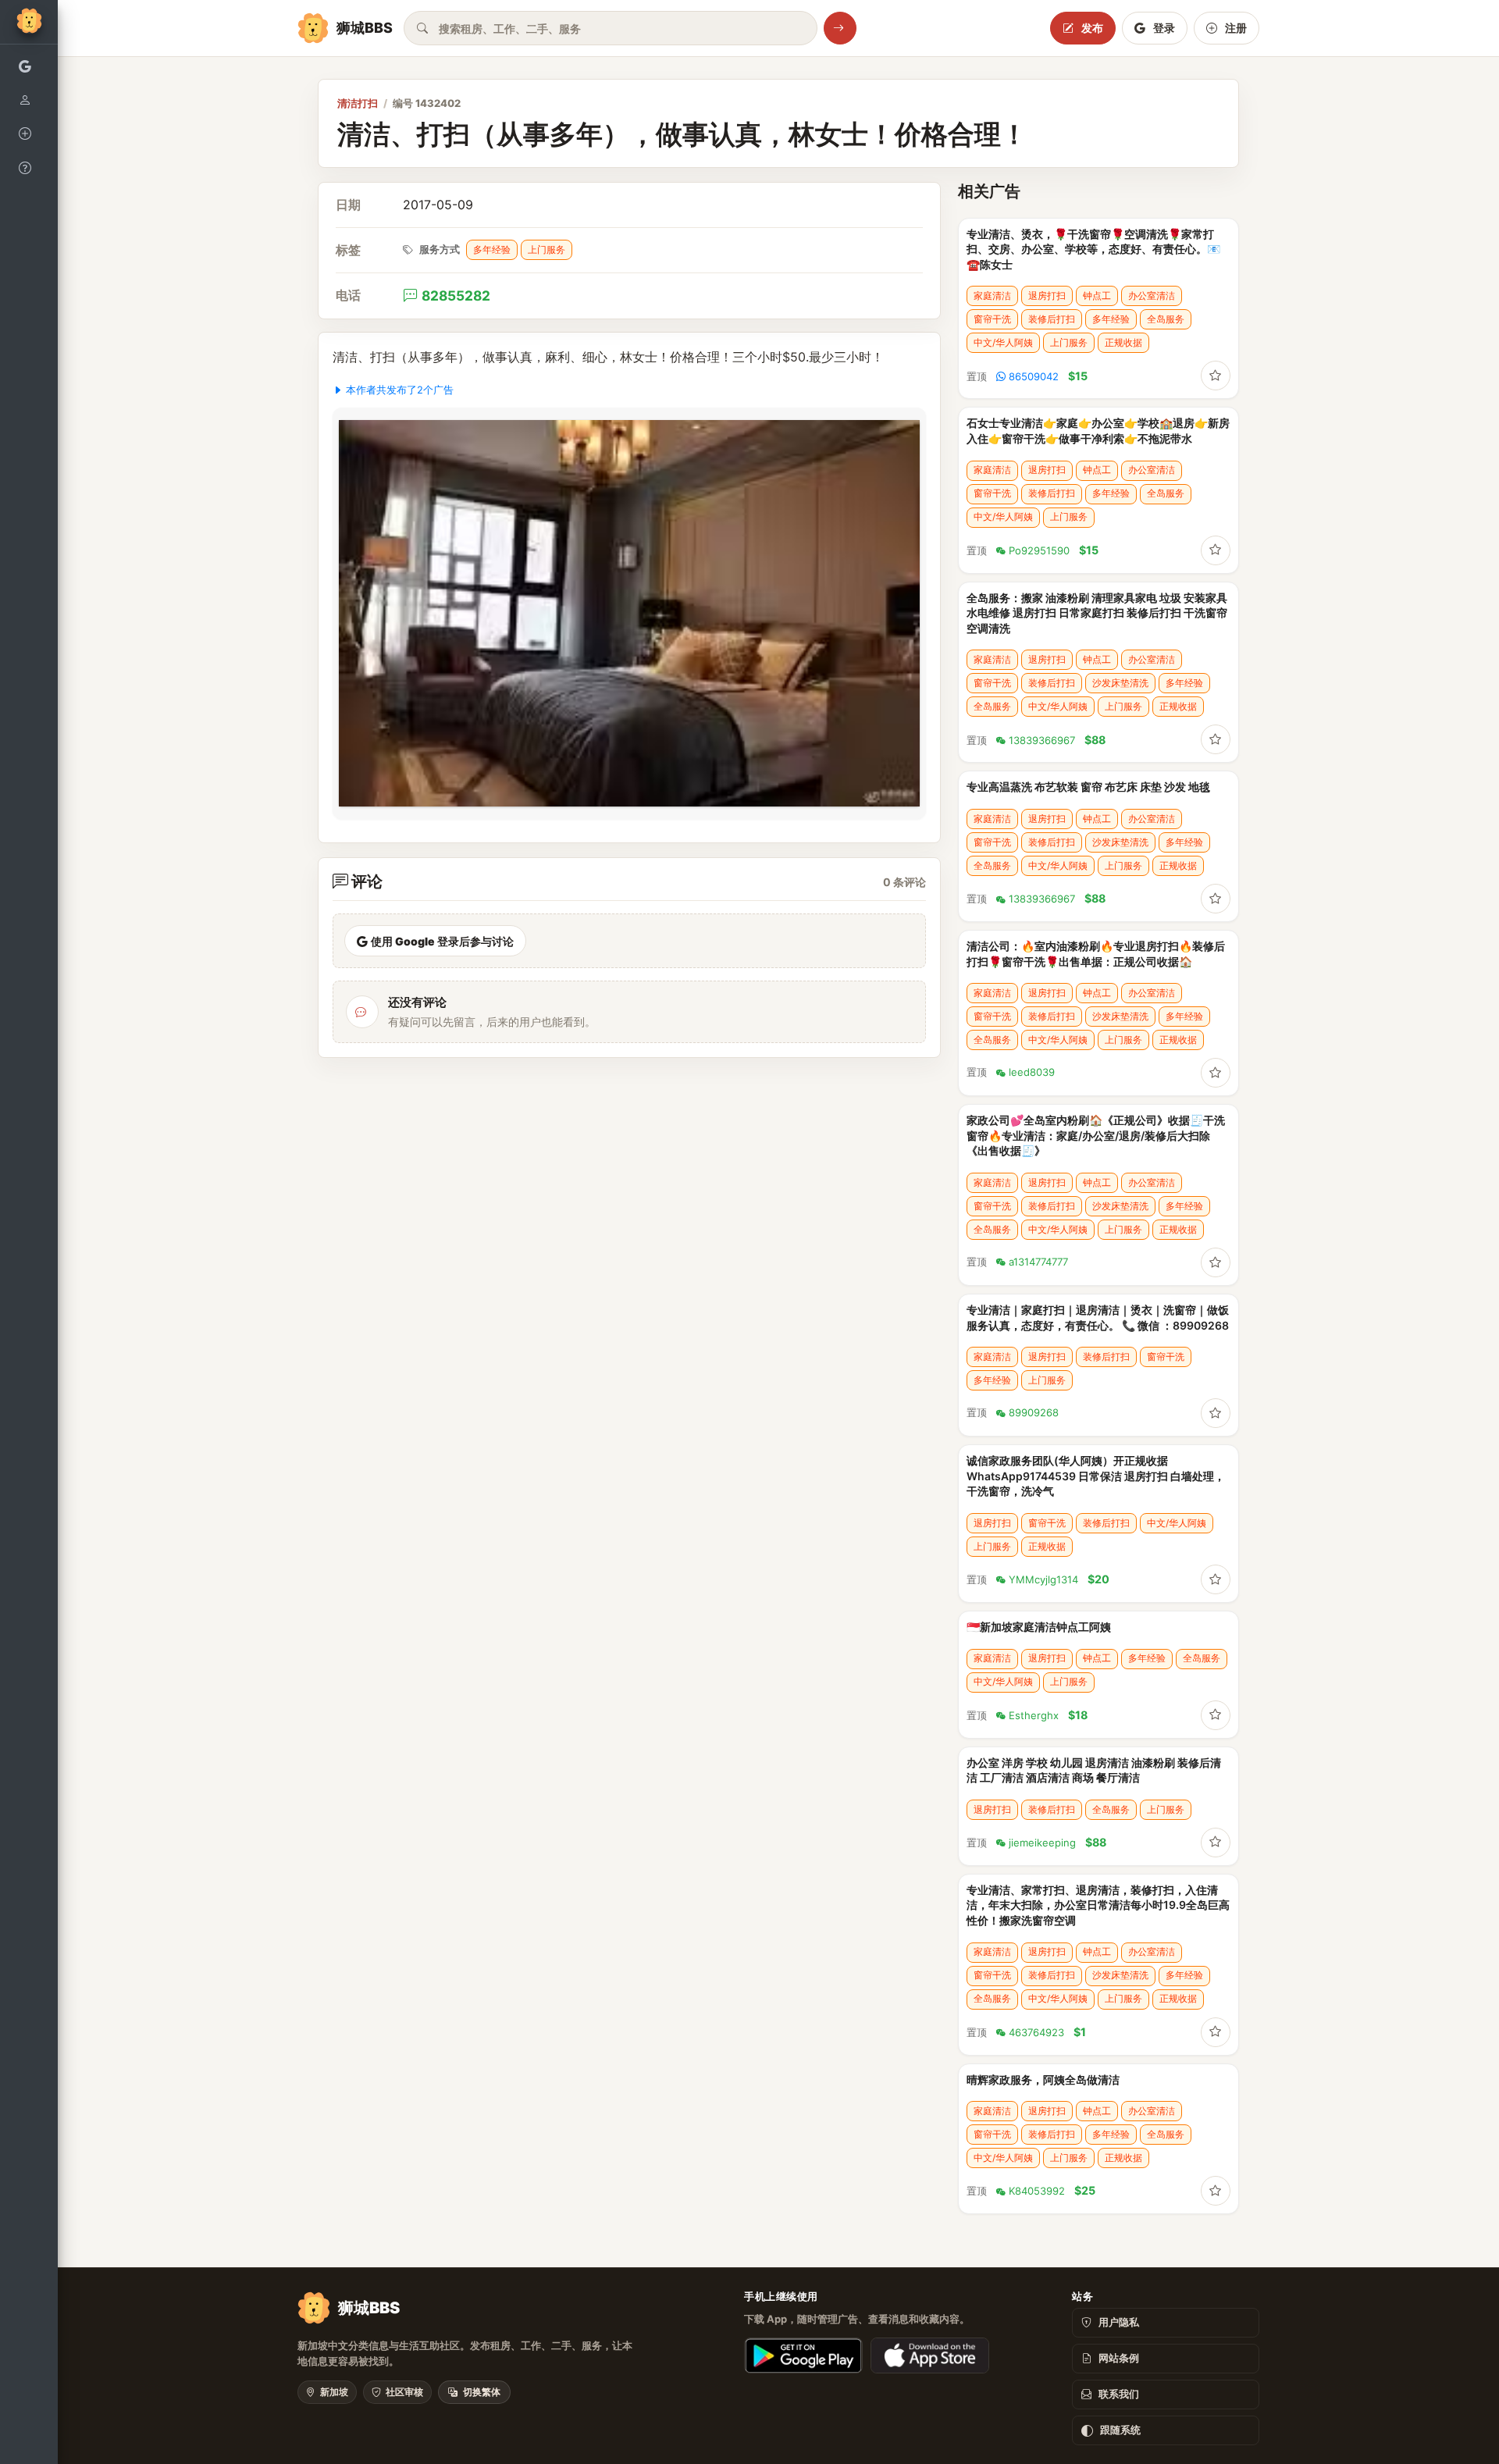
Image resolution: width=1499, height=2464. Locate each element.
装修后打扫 (1052, 319)
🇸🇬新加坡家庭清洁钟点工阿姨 (1039, 1627)
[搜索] (840, 28)
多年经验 (492, 249)
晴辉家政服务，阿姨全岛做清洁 (1043, 2079)
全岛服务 (1166, 319)
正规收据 (1123, 342)
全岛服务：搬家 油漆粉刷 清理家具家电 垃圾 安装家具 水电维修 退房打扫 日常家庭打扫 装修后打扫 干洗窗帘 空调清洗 (1097, 613)
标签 (348, 250)
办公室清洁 (1152, 296)
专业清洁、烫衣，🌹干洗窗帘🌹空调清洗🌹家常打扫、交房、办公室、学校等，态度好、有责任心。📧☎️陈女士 (1093, 249)
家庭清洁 (992, 296)
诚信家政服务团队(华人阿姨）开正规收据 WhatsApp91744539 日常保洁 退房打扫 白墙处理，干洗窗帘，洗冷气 (1096, 1476)
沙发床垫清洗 (1120, 683)
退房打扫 (1047, 296)
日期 (348, 205)
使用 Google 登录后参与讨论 (442, 941)
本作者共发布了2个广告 (400, 390)
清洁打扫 (358, 103)
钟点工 (1097, 296)
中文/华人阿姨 (1003, 342)
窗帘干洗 (992, 319)
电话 (348, 296)
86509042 (1034, 376)
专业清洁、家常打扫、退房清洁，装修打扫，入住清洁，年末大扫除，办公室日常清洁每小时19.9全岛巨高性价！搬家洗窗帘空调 (1098, 1905)
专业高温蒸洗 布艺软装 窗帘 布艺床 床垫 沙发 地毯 (1088, 787)
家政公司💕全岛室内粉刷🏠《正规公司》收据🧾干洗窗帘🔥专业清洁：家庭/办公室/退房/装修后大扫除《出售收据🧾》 (1096, 1135)
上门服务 (547, 249)
